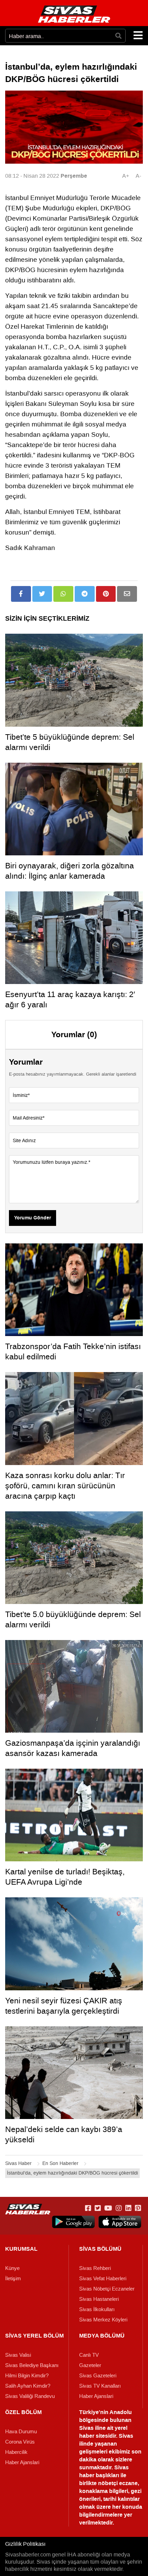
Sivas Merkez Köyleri (103, 2320)
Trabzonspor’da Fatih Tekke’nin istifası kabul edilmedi (73, 1351)
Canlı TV (89, 2355)
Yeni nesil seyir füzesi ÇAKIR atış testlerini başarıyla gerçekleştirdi (64, 2006)
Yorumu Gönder (33, 1218)
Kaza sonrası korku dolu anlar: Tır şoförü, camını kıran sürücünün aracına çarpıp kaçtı (65, 1486)
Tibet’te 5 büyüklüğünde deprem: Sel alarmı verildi (70, 742)
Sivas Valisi (18, 2355)
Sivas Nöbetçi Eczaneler (107, 2289)
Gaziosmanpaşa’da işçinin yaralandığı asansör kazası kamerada (73, 1748)
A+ (126, 176)
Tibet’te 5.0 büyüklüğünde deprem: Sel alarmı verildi (73, 1619)
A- (138, 176)
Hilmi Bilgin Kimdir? (27, 2376)
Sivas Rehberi (95, 2268)
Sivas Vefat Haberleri (103, 2279)
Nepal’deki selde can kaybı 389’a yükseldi (64, 2134)
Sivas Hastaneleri (99, 2299)
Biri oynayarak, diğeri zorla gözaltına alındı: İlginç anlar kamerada (70, 871)
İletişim (13, 2279)
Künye (12, 2268)
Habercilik (16, 2452)
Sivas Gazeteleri (98, 2376)
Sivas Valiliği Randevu (30, 2396)
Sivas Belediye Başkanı (32, 2365)
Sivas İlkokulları (97, 2309)
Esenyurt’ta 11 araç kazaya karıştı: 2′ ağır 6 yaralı (70, 999)
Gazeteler (90, 2365)
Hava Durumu (21, 2432)
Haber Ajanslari (96, 2396)
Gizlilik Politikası (25, 2544)
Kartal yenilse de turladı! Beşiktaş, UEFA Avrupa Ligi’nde (65, 1877)
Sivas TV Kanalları (100, 2386)
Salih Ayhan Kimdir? (28, 2386)
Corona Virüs (20, 2442)
